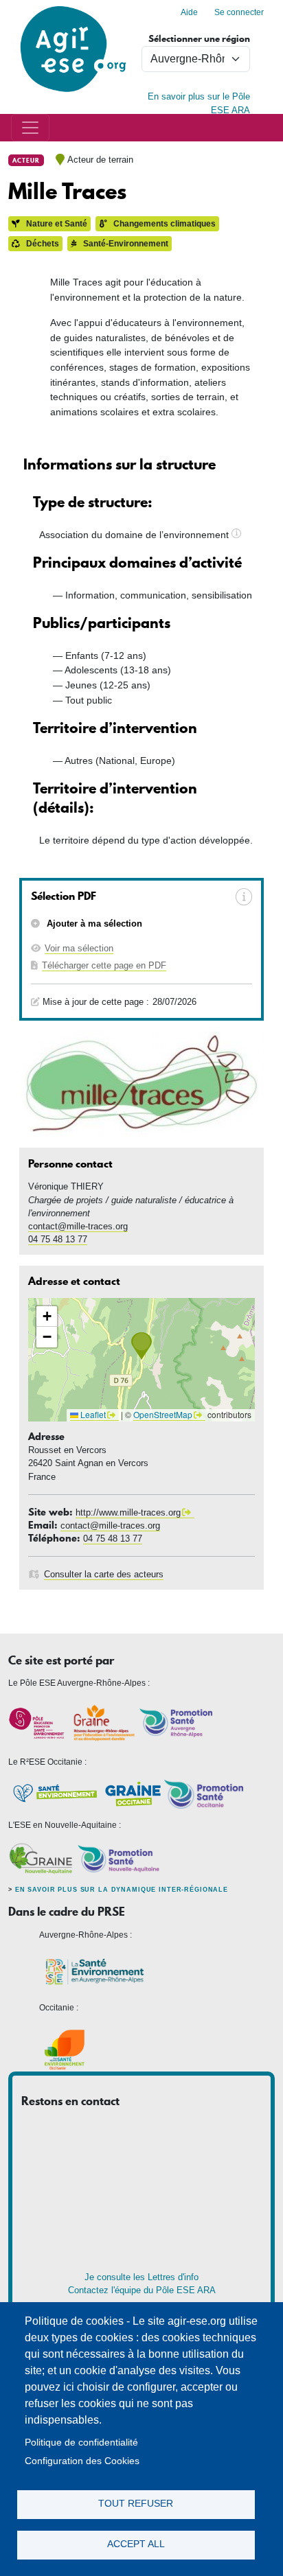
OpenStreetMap (163, 1414)
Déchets (42, 244)
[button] (141, 1346)
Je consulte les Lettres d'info (141, 2277)
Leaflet (92, 1414)
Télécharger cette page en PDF (104, 965)
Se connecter (239, 12)
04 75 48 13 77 (58, 1239)
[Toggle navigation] (30, 128)
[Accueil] (73, 7)
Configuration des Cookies (82, 2461)
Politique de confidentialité (81, 2442)
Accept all (136, 2544)
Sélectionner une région (199, 39)
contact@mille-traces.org (78, 1226)
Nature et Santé (56, 224)
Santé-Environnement (125, 244)
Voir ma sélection (79, 948)
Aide (189, 12)
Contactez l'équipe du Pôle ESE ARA (142, 2290)
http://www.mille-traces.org (128, 1512)
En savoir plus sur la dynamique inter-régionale (122, 1890)
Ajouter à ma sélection (93, 924)
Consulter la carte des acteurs (104, 1574)
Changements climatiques (163, 224)
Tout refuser (136, 2504)
